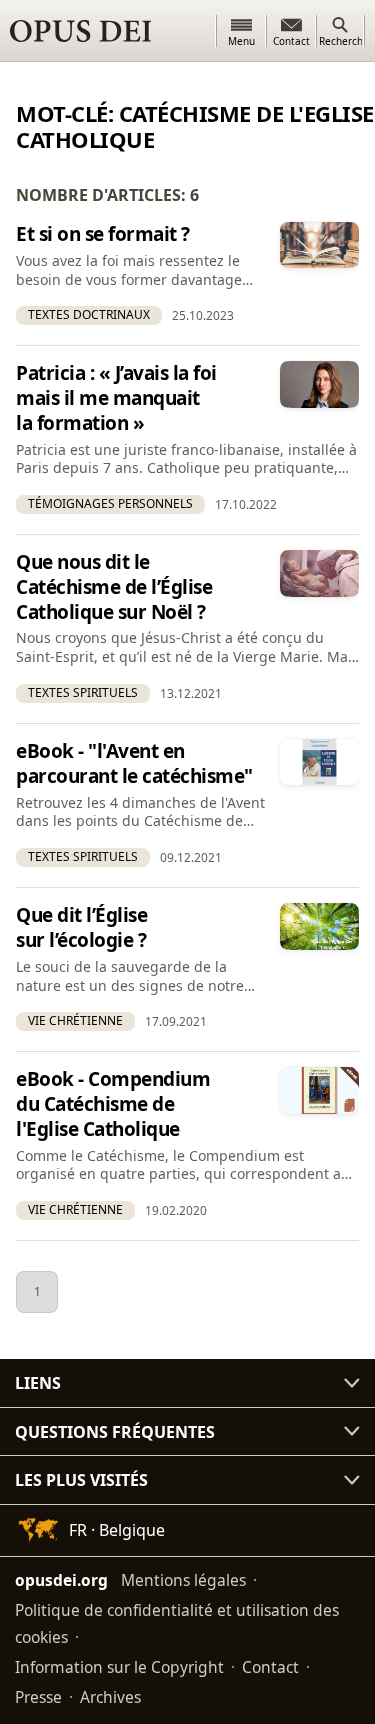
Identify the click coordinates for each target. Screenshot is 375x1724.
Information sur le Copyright (119, 1667)
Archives (110, 1697)
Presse (38, 1697)
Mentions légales (183, 1580)
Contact (270, 1667)
